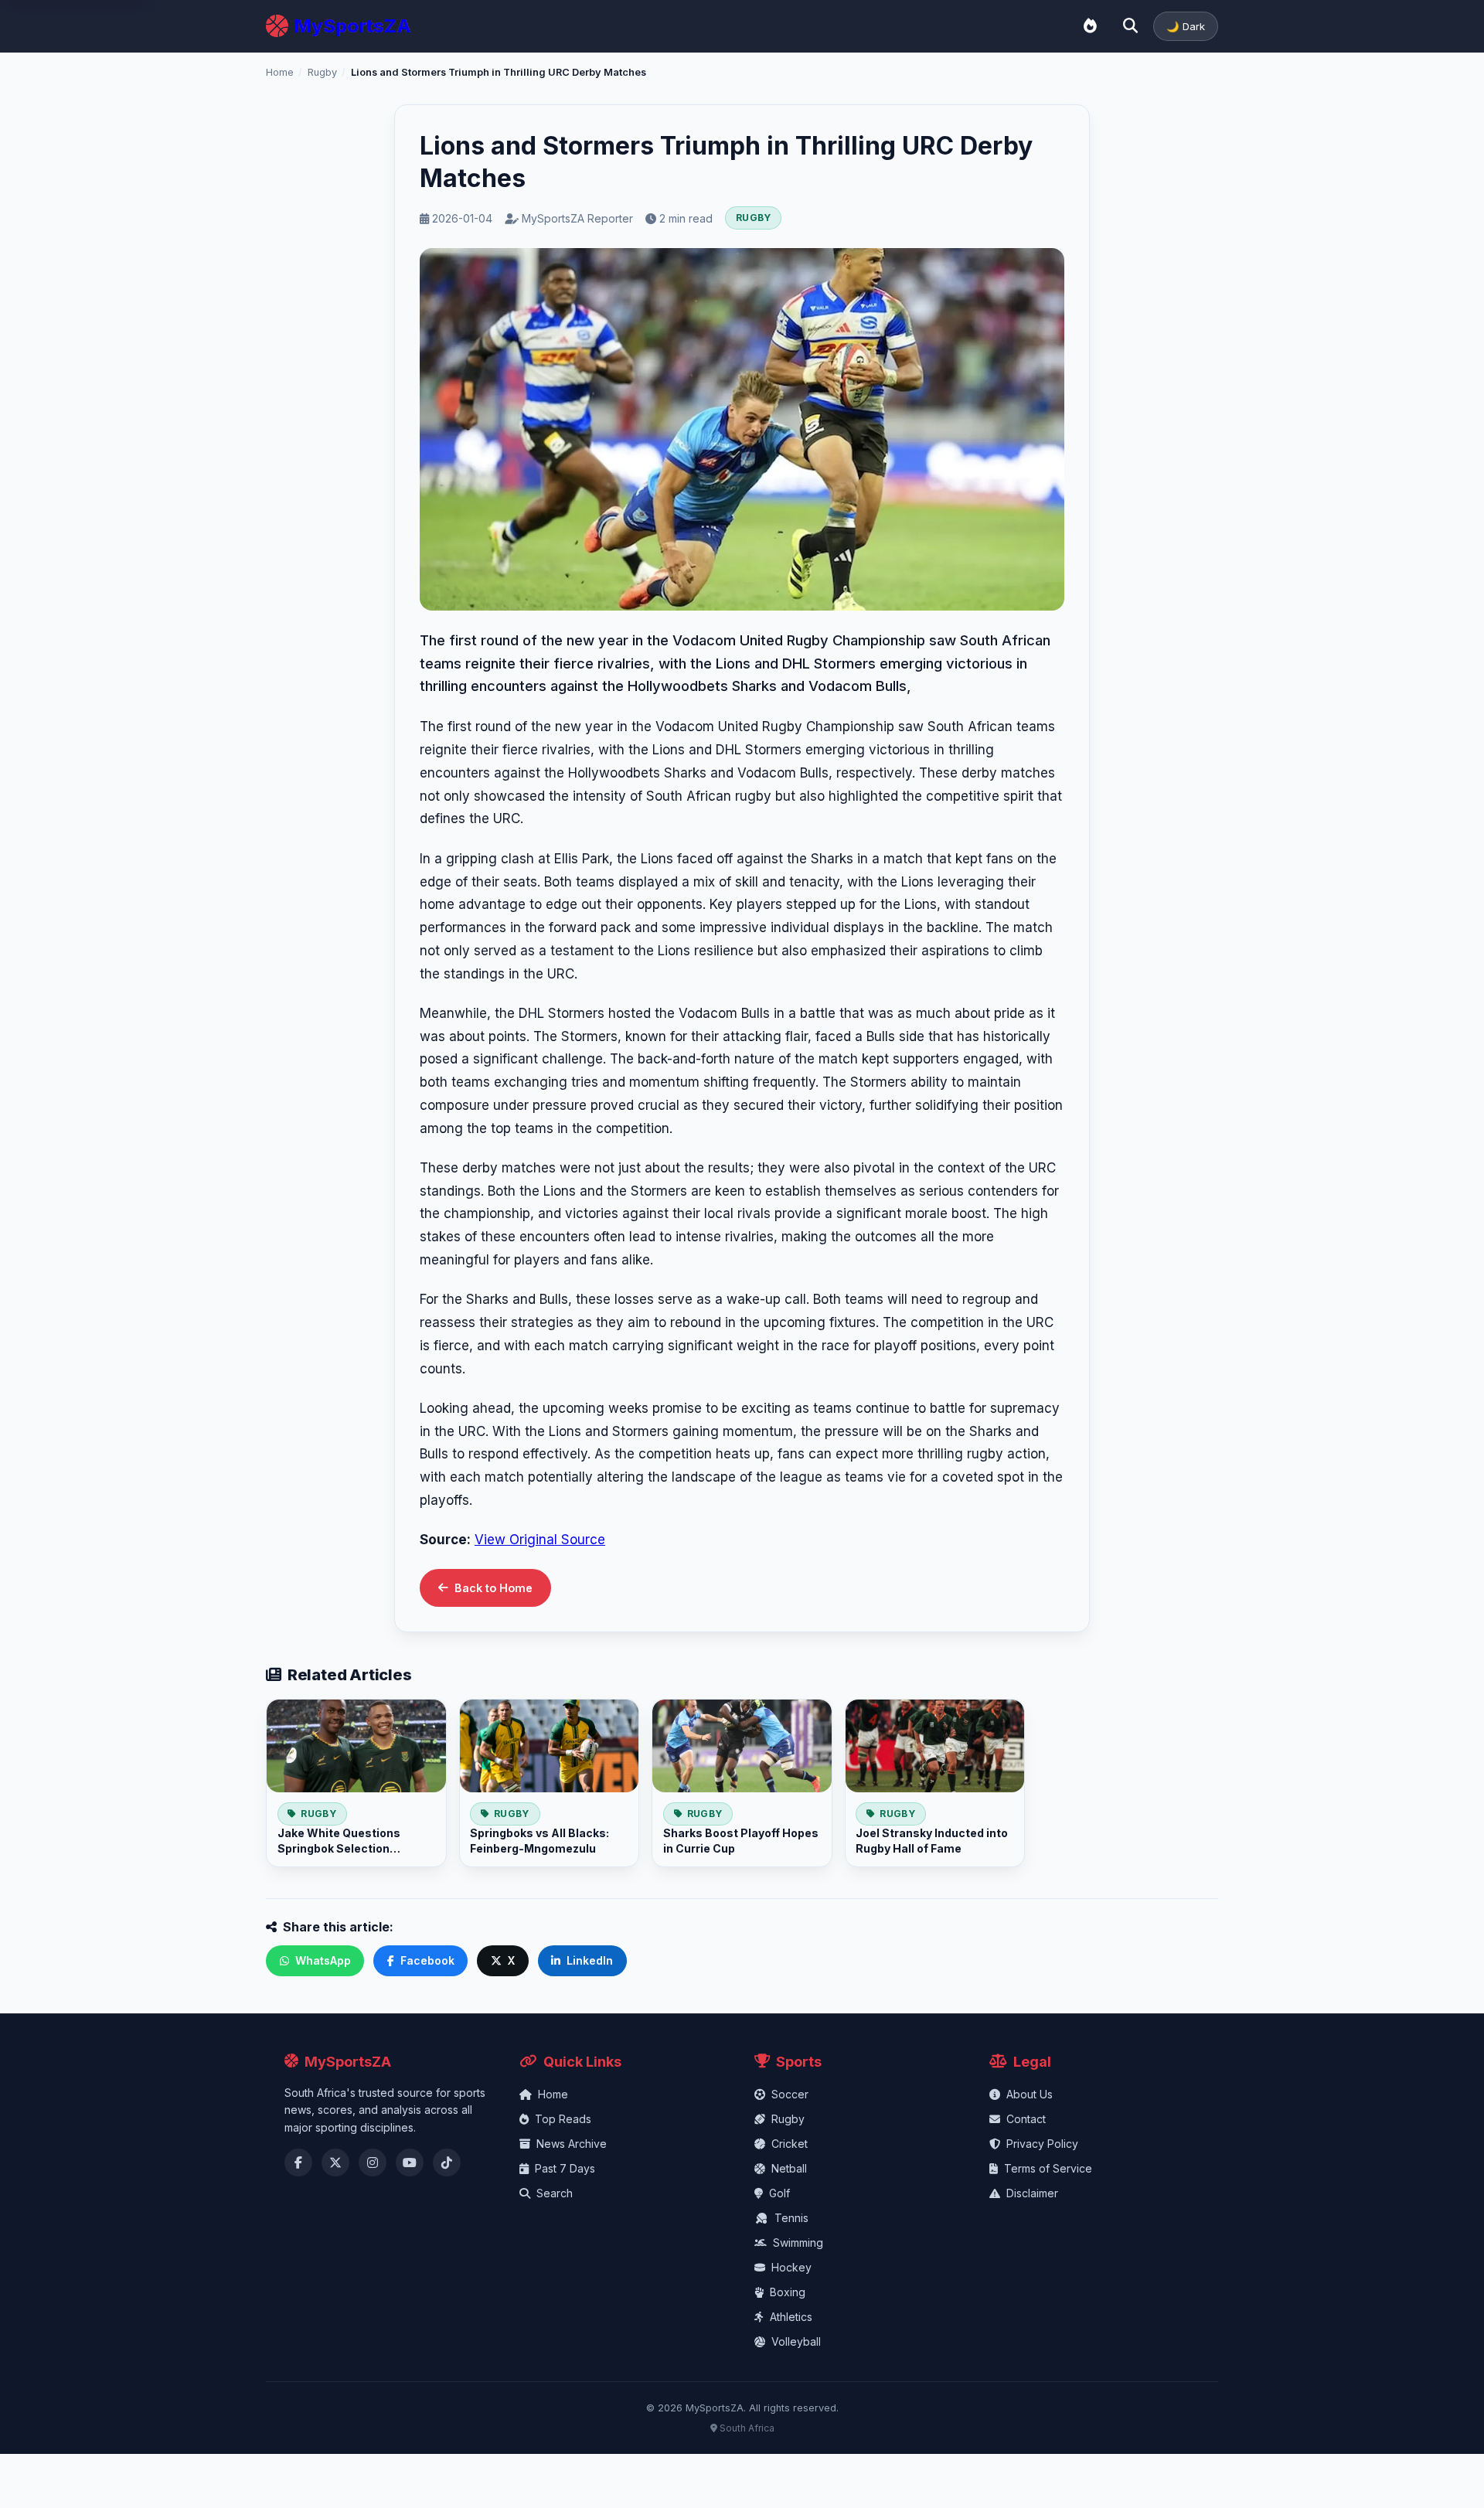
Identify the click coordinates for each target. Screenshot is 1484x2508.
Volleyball (796, 2341)
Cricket (790, 2144)
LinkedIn (590, 1960)
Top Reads (563, 2119)
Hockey (791, 2267)
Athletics (791, 2317)
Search (555, 2193)
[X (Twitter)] (335, 2163)
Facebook (427, 1960)
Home (280, 72)
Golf (779, 2193)
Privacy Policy (1042, 2144)
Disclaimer (1032, 2193)
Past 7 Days (565, 2168)
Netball (789, 2168)
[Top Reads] (1090, 26)
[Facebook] (298, 2163)
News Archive (572, 2144)
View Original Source (540, 1540)
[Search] (1130, 26)
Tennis (791, 2218)
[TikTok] (447, 2163)
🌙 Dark (1186, 26)
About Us (1030, 2094)
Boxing (788, 2292)
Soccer (790, 2094)
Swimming (798, 2243)
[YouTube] (410, 2163)
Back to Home (494, 1588)
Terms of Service (1048, 2168)
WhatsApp (323, 1960)
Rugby (322, 72)
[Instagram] (373, 2163)
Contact (1026, 2119)
